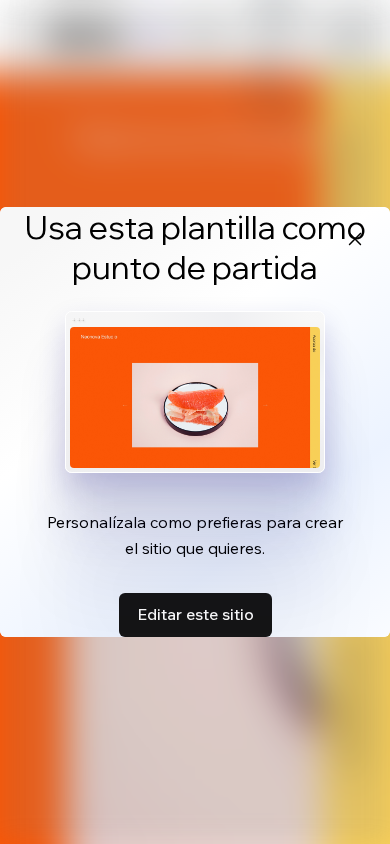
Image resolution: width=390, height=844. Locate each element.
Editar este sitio (195, 614)
